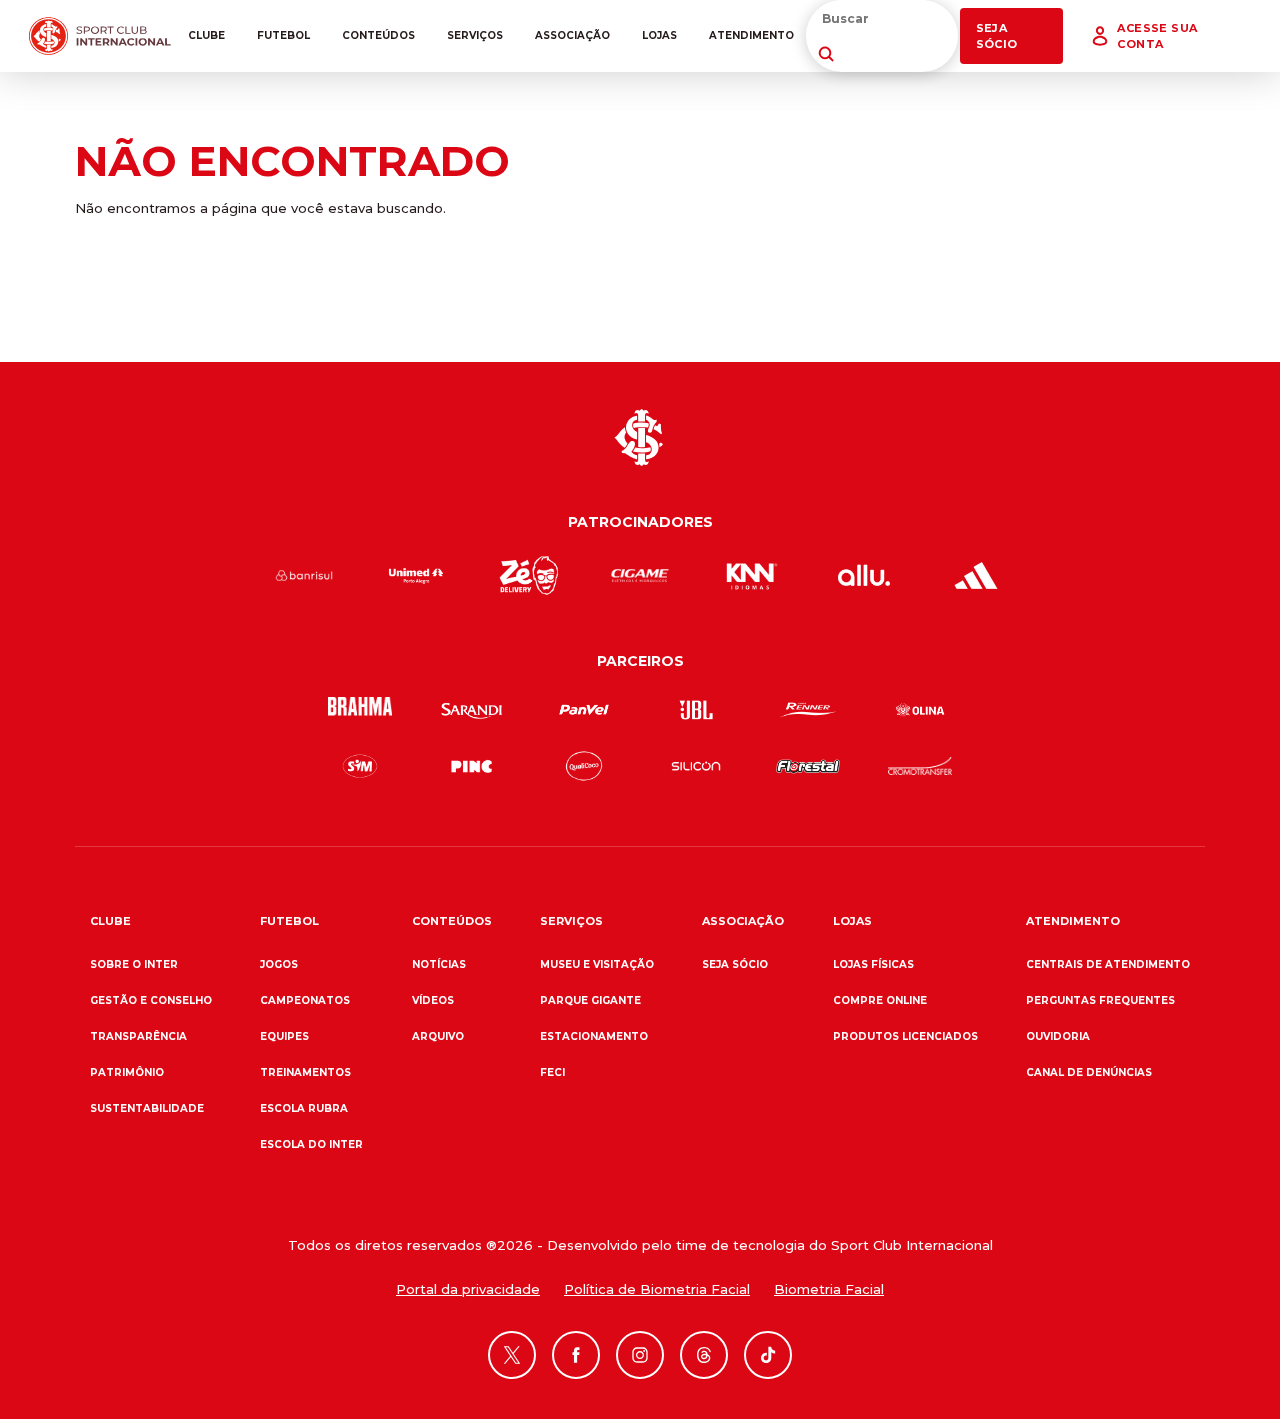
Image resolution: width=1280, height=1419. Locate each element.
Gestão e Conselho (151, 1000)
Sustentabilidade (147, 1108)
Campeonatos (305, 1000)
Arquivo (438, 1036)
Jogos (279, 964)
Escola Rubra (304, 1108)
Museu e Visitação (597, 964)
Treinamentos (305, 1072)
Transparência (138, 1036)
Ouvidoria (1058, 1036)
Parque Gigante (590, 1000)
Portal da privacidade (468, 1289)
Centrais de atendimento (1108, 964)
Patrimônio (127, 1072)
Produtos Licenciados (905, 1036)
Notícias (439, 964)
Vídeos (433, 1000)
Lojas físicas (873, 964)
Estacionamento (594, 1036)
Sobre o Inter (134, 964)
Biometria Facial (829, 1289)
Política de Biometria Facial (657, 1289)
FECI (552, 1072)
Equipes (284, 1036)
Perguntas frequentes (1100, 1000)
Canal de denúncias (1089, 1072)
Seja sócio (735, 964)
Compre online (880, 1000)
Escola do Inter (311, 1144)
